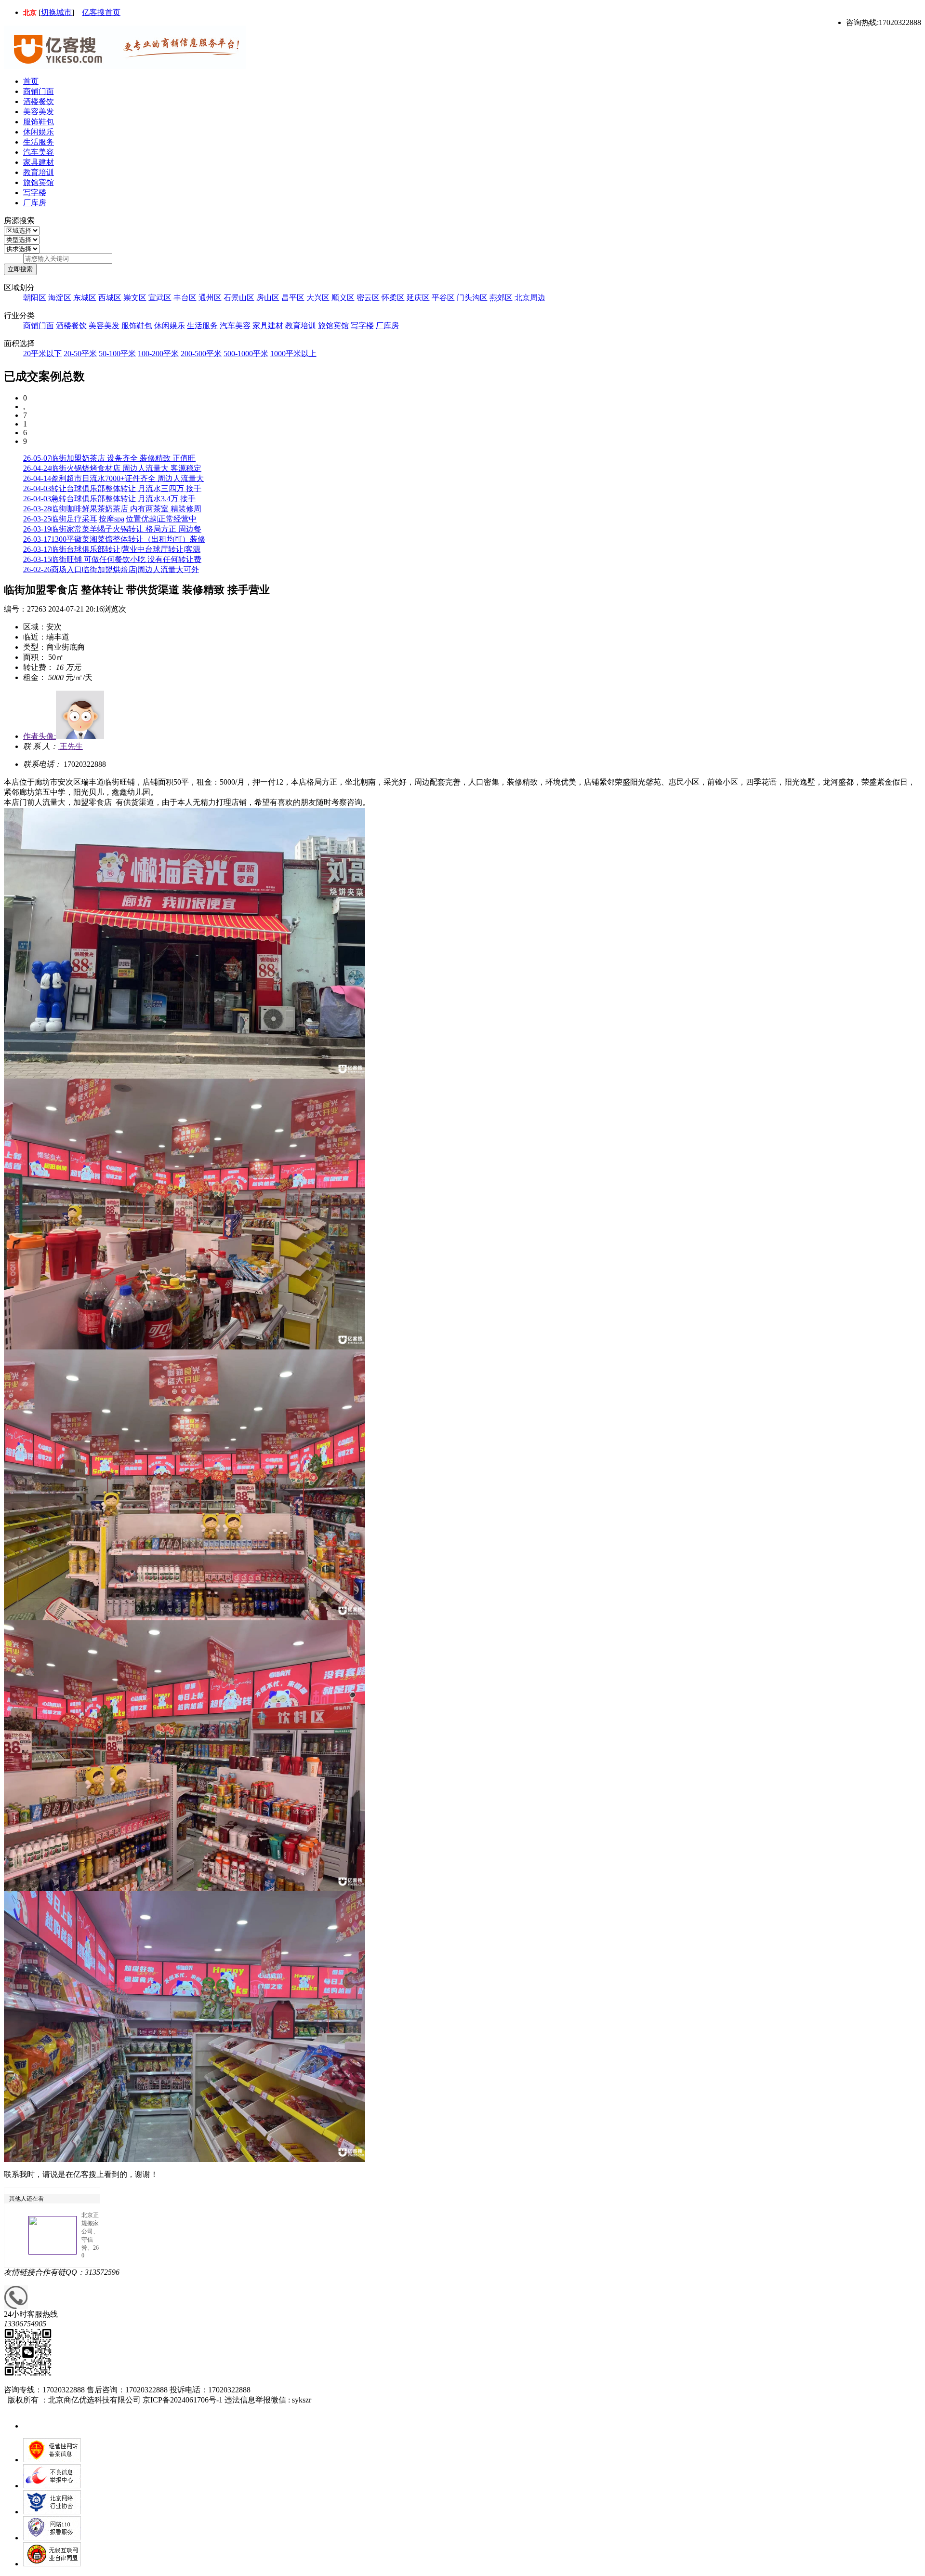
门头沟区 (472, 298)
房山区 (268, 298)
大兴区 (318, 298)
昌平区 (293, 298)
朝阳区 (35, 298)
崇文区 (135, 298)
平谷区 (443, 298)
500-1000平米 (246, 354)
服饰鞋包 (39, 122)
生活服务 (39, 142)
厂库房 (35, 203)
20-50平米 (80, 354)
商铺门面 (39, 91)
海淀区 (60, 298)
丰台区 (185, 298)
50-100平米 (117, 354)
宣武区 (160, 298)
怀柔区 (393, 298)
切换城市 (56, 12)
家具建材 (39, 162)
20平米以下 (42, 354)
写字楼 (35, 193)
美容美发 (39, 112)
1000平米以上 (293, 354)
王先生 (70, 746)
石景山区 (239, 298)
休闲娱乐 (39, 132)
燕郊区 (501, 298)
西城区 (110, 298)
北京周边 (530, 298)
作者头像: (40, 736)
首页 (31, 81)
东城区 (85, 298)
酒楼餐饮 (39, 101)
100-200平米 (158, 354)
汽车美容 (39, 152)
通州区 (210, 298)
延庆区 (418, 298)
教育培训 (39, 172)
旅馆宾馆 (39, 182)
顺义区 (343, 298)
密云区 (368, 298)
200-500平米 (201, 354)
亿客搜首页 (101, 12)
